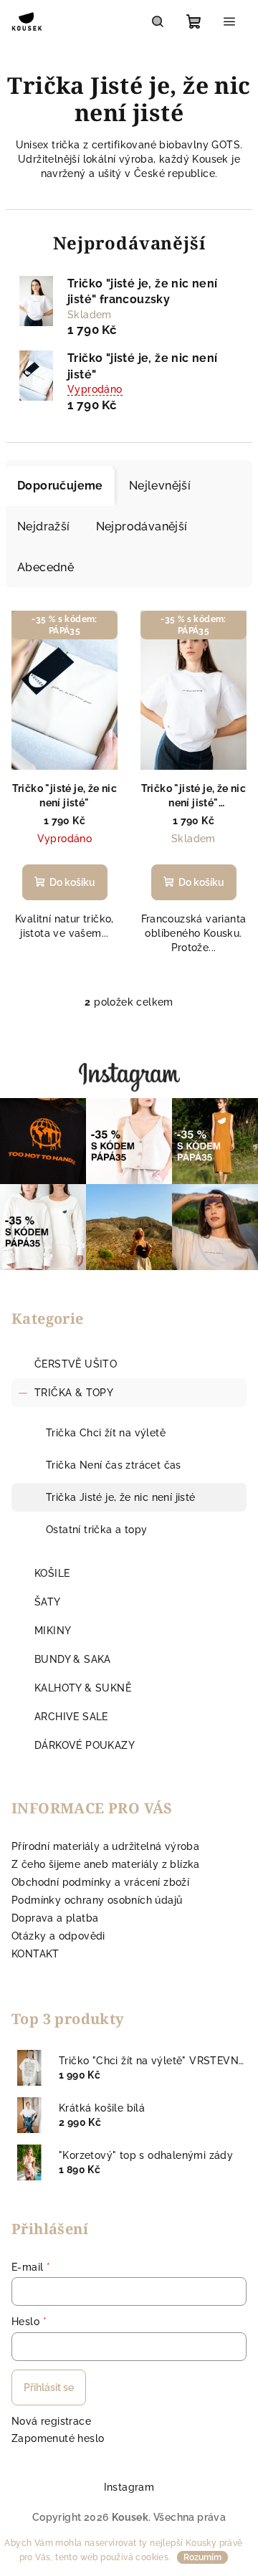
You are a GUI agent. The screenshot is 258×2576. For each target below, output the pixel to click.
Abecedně (46, 567)
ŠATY (48, 1602)
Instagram (129, 2487)
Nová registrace (51, 2421)
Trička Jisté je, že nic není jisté (121, 1497)
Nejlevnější (160, 486)
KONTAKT (35, 1954)
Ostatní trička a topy (96, 1530)
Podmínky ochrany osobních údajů (97, 1900)
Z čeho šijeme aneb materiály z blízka (106, 1864)
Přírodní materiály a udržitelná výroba (105, 1846)
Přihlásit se (49, 2387)
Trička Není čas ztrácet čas (114, 1465)
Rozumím (202, 2557)
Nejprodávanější (142, 526)
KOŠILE (52, 1573)
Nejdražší (44, 526)
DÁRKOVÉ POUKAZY (85, 1745)
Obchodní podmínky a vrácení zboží (100, 1882)
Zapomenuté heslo (58, 2438)
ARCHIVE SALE (71, 1717)
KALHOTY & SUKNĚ (83, 1688)
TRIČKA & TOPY (74, 1393)
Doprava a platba (55, 1918)
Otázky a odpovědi (58, 1936)
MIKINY (53, 1631)
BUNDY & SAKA (73, 1659)
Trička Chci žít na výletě (106, 1433)
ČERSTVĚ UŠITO (76, 1364)
